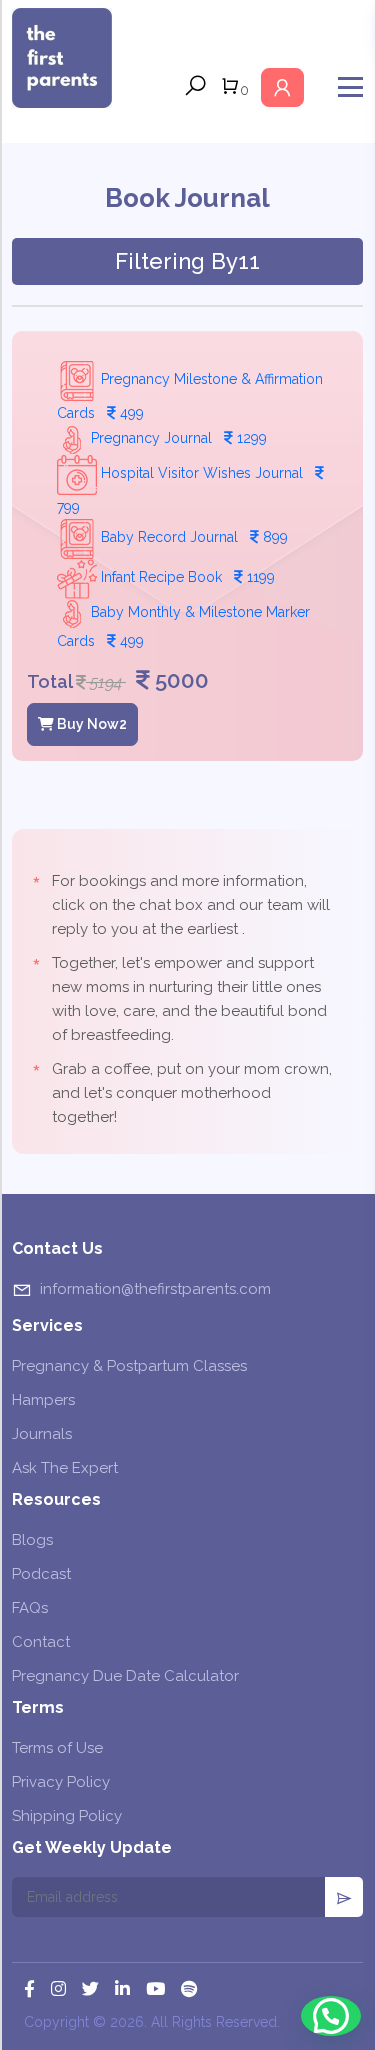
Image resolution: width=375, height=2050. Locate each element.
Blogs (32, 1540)
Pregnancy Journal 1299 (177, 438)
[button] (331, 2016)
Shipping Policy (67, 1816)
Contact (41, 1642)
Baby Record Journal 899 (192, 537)
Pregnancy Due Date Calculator (125, 1676)
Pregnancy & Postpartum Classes (129, 1366)
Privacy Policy (61, 1782)
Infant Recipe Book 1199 (186, 577)
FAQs (30, 1608)
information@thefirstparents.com (155, 1289)
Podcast (41, 1574)
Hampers (43, 1400)
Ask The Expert (65, 1468)
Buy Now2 (90, 724)
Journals (42, 1434)
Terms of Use (57, 1748)
